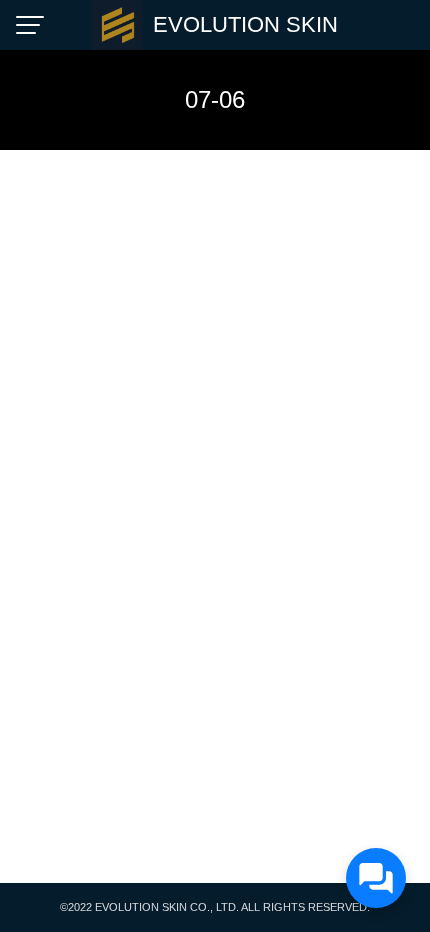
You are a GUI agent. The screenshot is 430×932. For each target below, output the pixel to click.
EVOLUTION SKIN (245, 24)
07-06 (215, 99)
